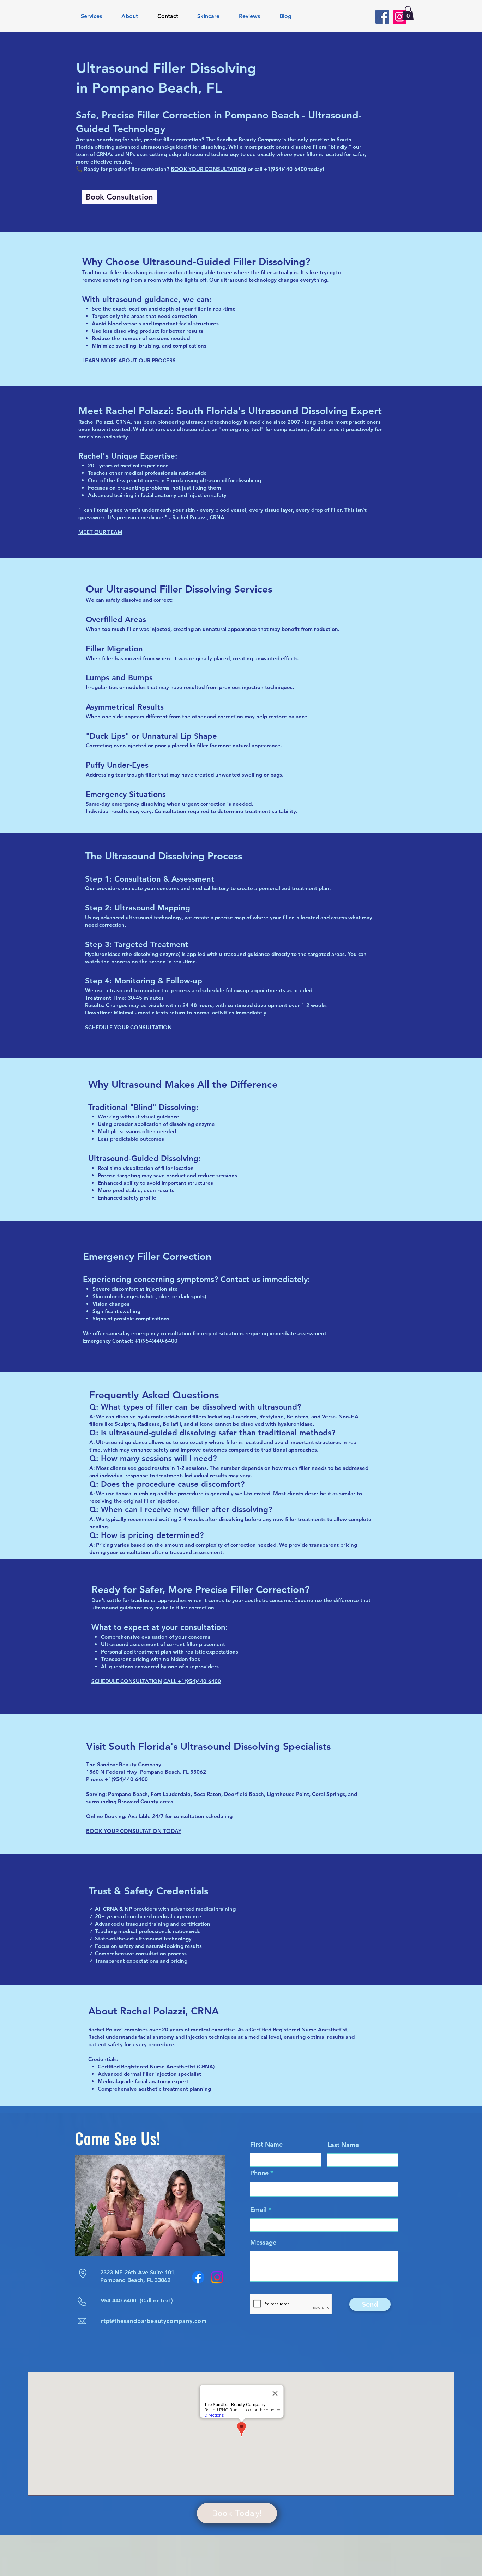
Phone (259, 2173)
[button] (408, 13)
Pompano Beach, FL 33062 (135, 2280)
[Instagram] (400, 17)
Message (263, 2243)
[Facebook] (382, 17)
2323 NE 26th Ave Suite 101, (138, 2272)
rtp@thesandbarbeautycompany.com (154, 2321)
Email (258, 2210)
